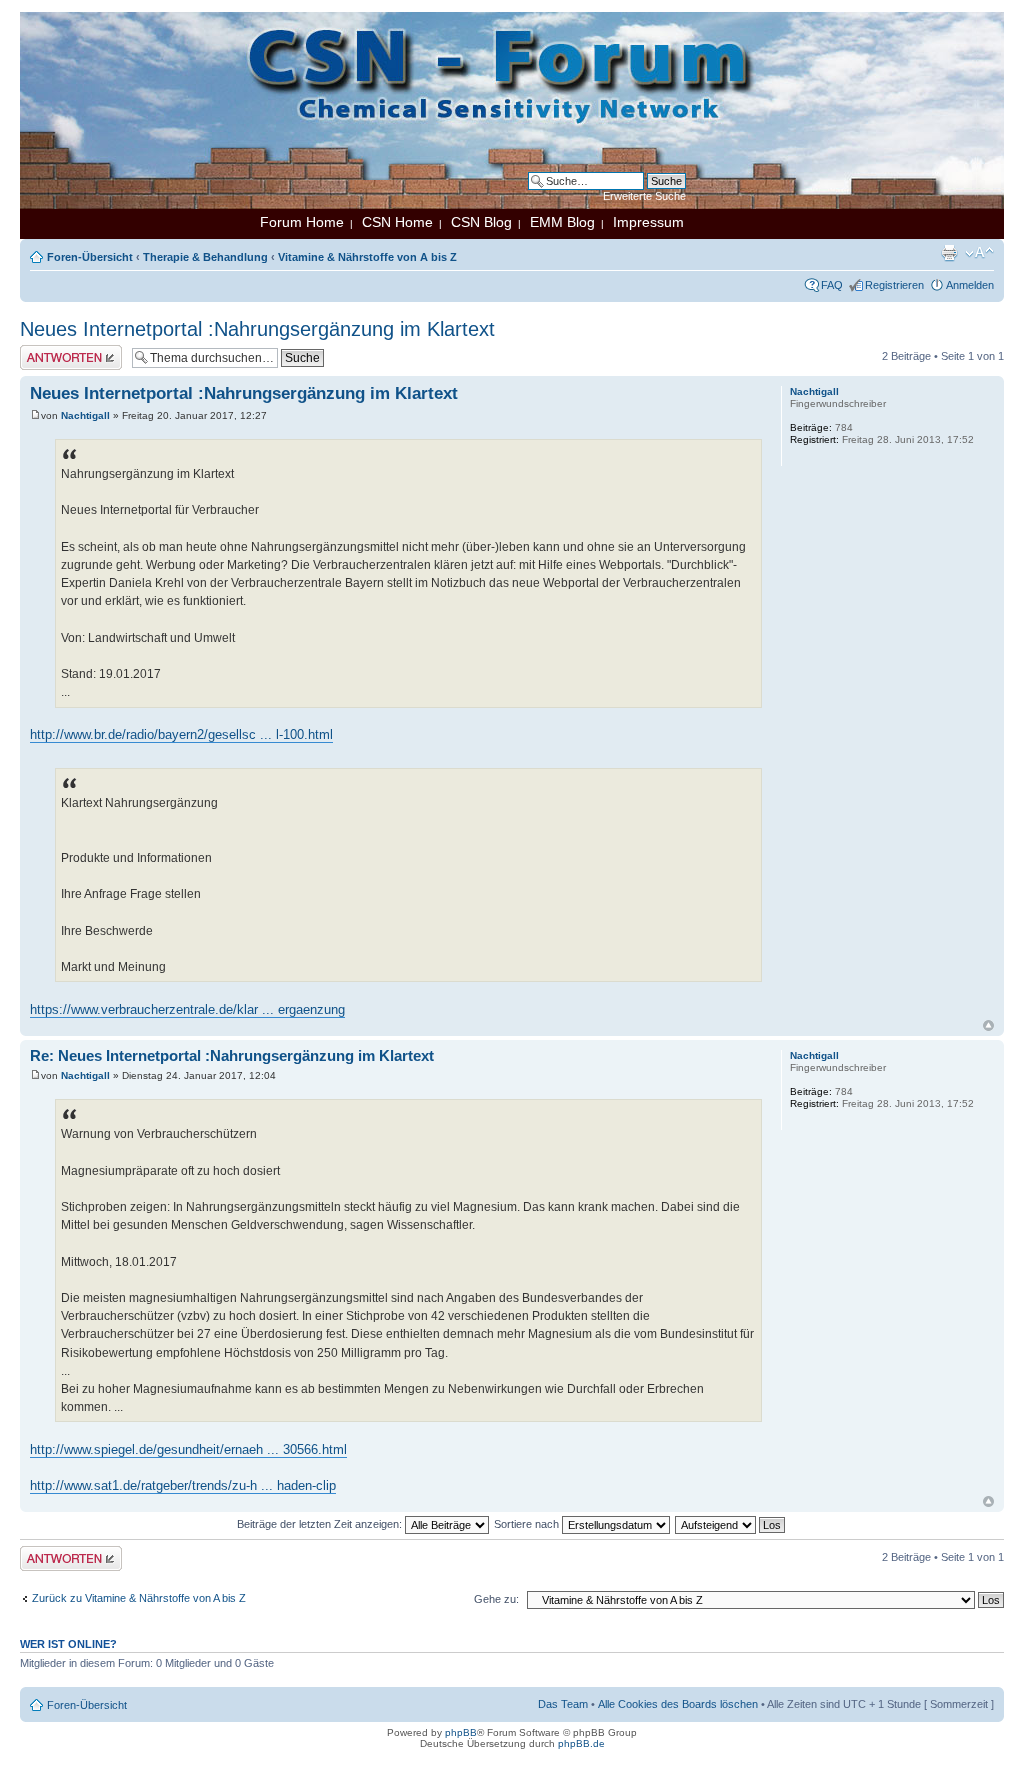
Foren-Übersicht (90, 257)
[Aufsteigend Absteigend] (731, 1524)
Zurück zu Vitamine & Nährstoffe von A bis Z (139, 1598)
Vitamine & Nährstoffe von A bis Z (367, 257)
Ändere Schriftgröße (979, 253)
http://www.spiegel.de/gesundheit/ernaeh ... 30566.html (188, 1449)
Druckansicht (949, 253)
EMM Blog (562, 222)
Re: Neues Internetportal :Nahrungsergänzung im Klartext (232, 1055)
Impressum (648, 222)
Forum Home (302, 222)
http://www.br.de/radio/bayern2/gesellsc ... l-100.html (181, 734)
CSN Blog (481, 222)
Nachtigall (85, 415)
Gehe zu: (496, 1599)
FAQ (832, 285)
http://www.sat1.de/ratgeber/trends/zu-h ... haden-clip (183, 1485)
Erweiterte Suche (644, 196)
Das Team (563, 1704)
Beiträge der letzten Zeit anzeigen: (321, 1524)
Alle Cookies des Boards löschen (678, 1704)
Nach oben (988, 1025)
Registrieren (894, 285)
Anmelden (970, 285)
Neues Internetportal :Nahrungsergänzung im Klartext (257, 329)
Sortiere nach (528, 1524)
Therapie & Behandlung (205, 257)
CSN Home (397, 222)
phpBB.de (581, 1743)
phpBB (461, 1732)
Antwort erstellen (60, 351)
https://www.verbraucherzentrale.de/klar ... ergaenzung (187, 1009)
